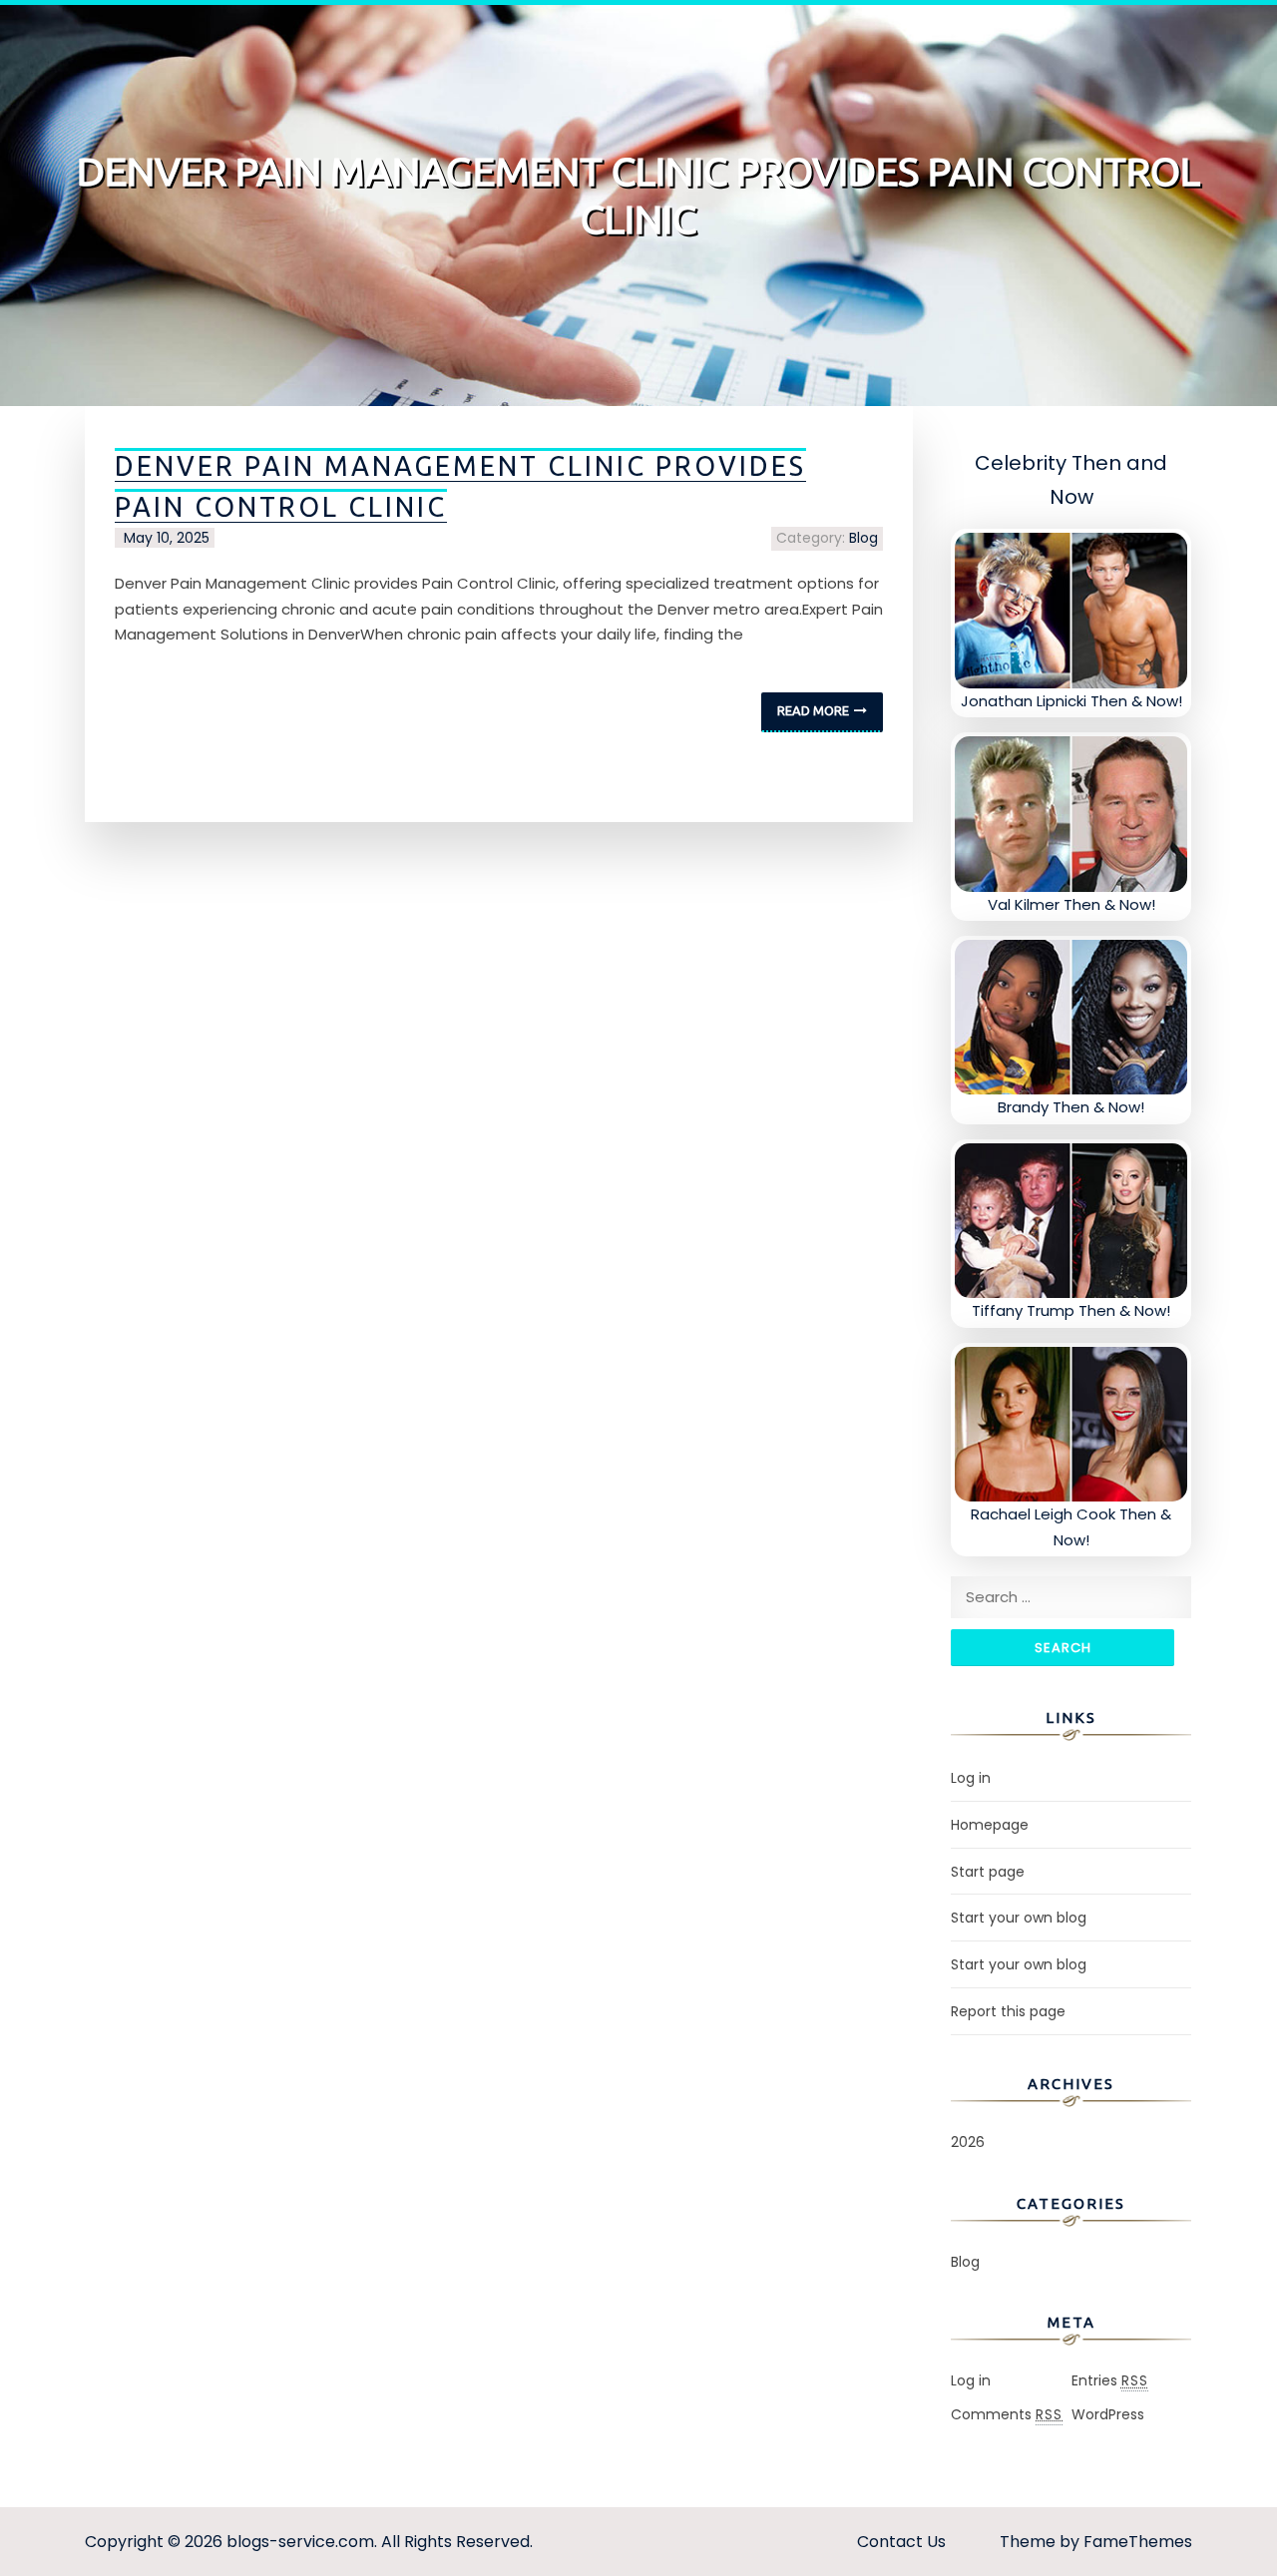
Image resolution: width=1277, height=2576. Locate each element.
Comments (1007, 2414)
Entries (1110, 2380)
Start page (988, 1872)
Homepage (990, 1825)
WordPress (1108, 2414)
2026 (968, 2142)
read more (813, 710)
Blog (863, 538)
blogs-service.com (300, 2542)
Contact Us (901, 2542)
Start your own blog (1019, 1918)
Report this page (1008, 2011)
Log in (971, 1778)
